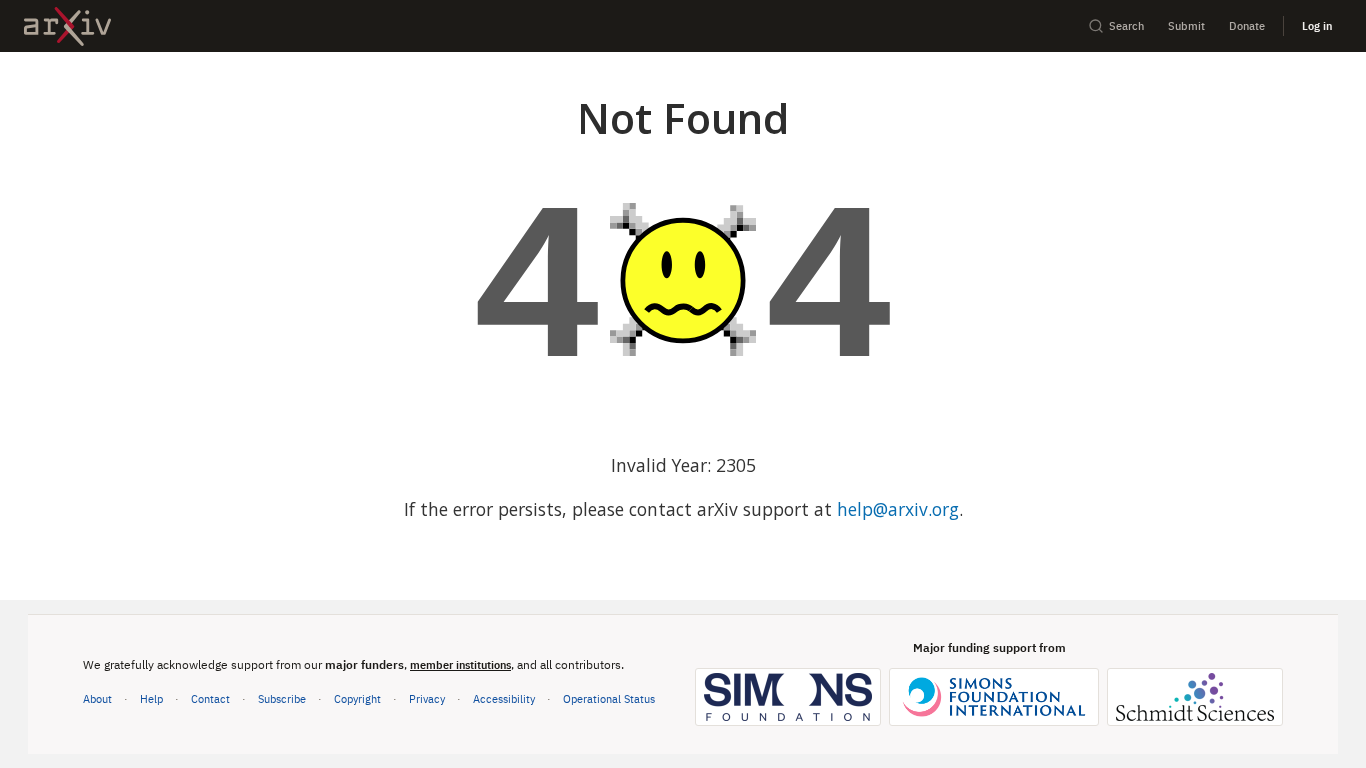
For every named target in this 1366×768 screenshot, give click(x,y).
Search (1126, 25)
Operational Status (609, 698)
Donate (1247, 25)
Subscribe (282, 698)
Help (151, 698)
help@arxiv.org (898, 509)
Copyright (357, 698)
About (97, 698)
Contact (210, 698)
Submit (1186, 25)
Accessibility (504, 698)
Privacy (427, 698)
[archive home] (67, 26)
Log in (1317, 25)
